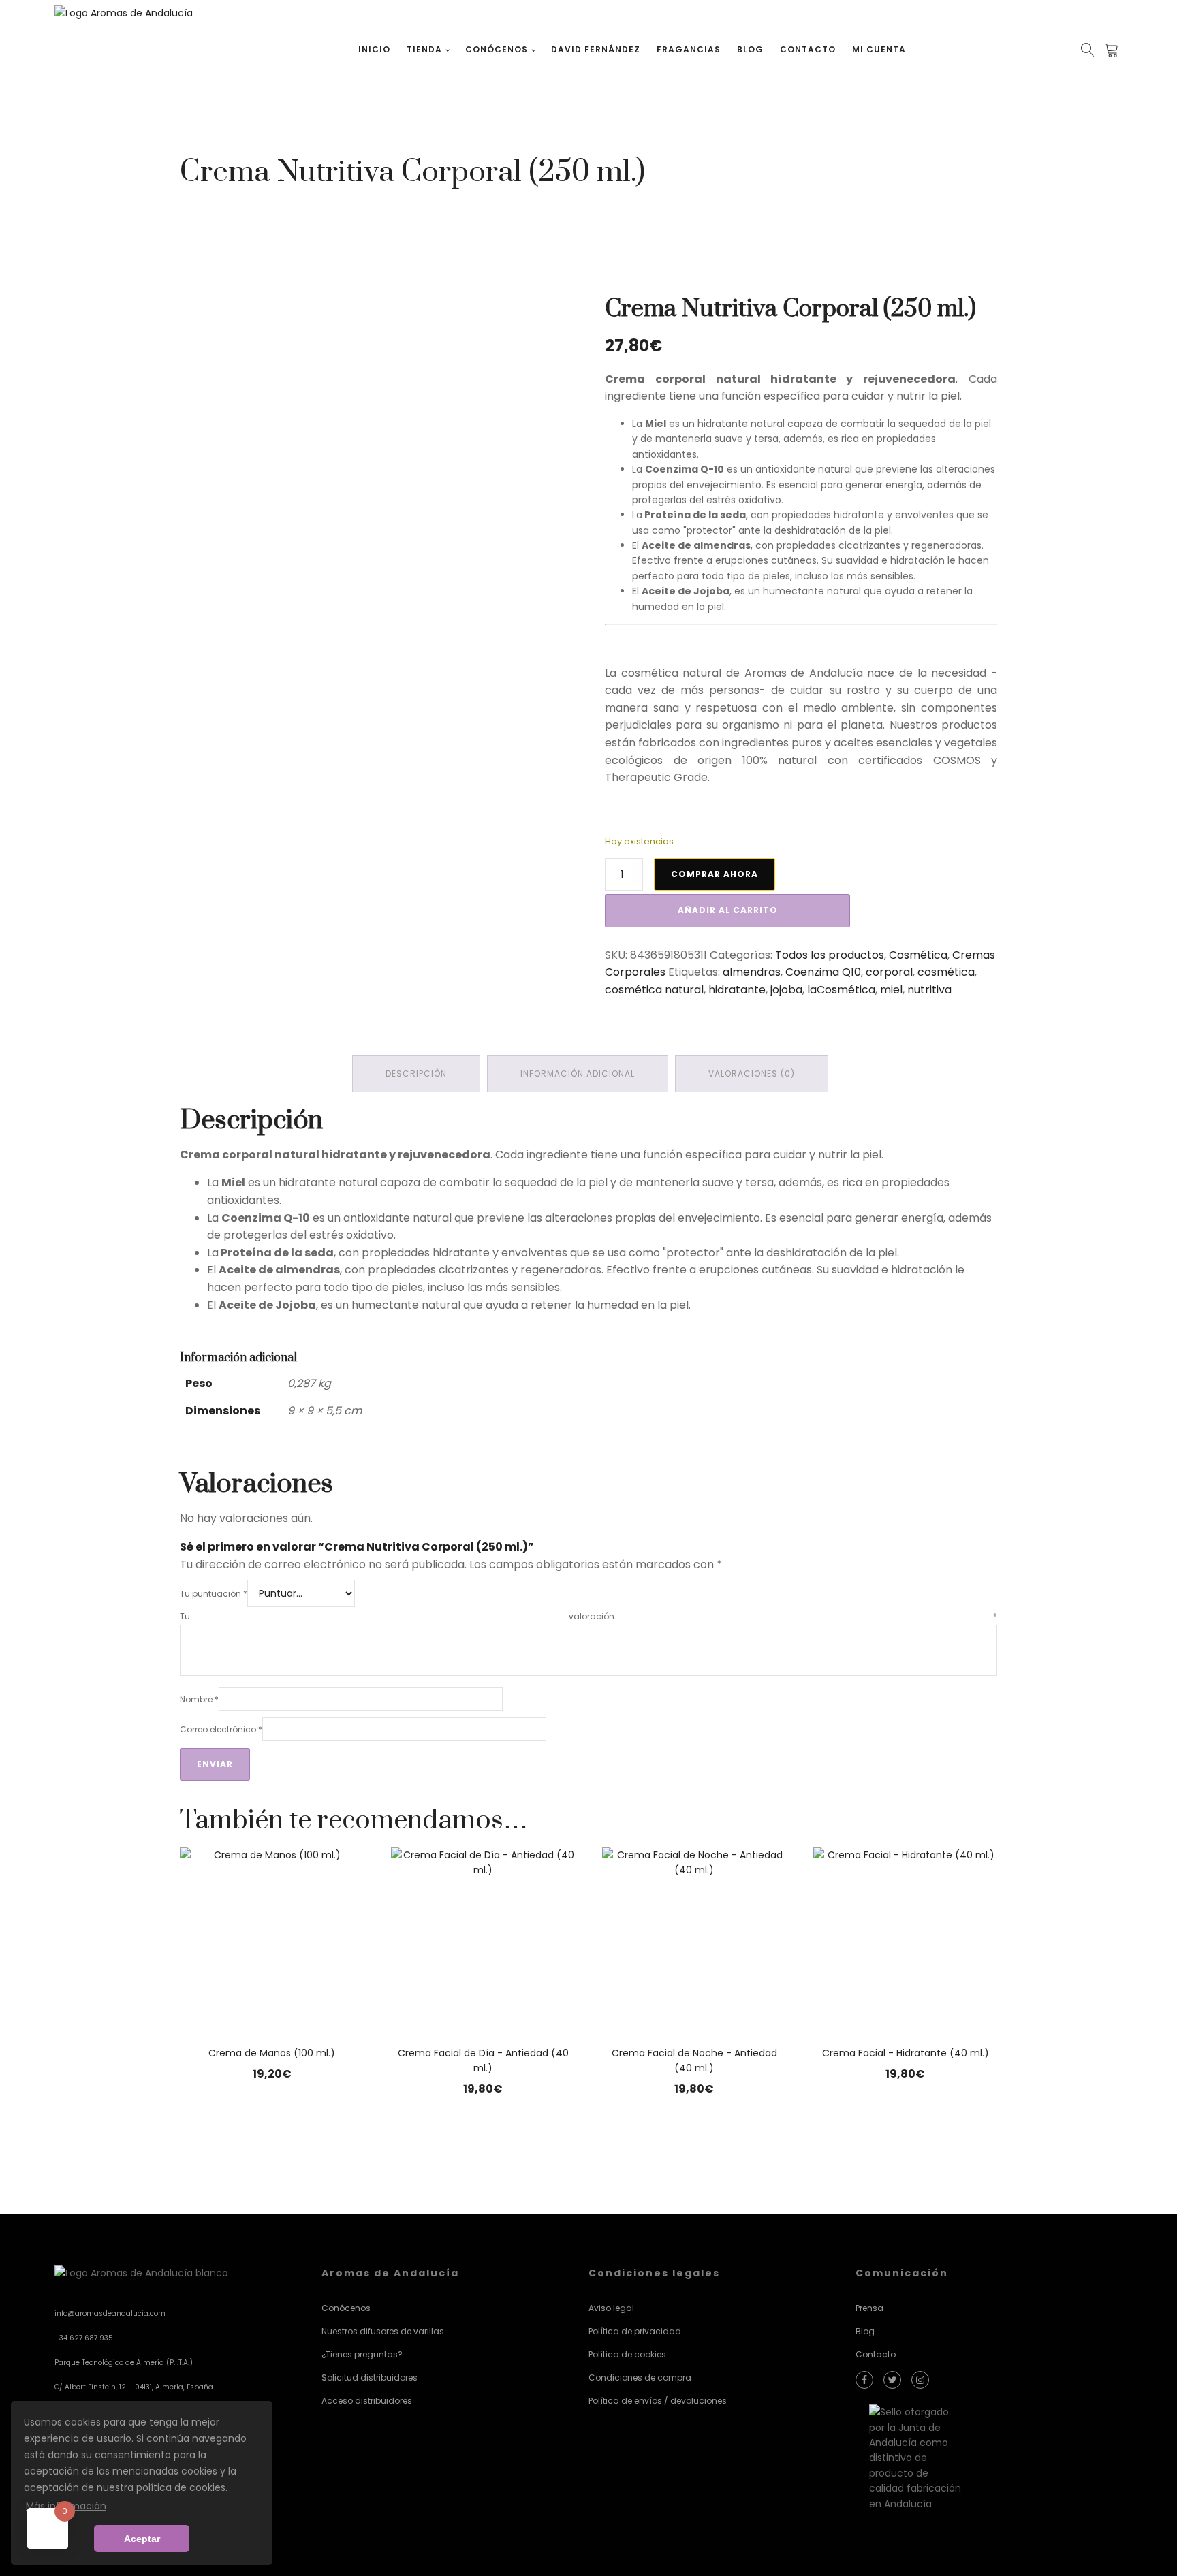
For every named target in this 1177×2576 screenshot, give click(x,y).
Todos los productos (830, 955)
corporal (889, 972)
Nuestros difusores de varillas (383, 2331)
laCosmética (841, 990)
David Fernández (596, 49)
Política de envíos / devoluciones (658, 2401)
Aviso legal (611, 2308)
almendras (752, 972)
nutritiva (929, 990)
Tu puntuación (214, 1594)
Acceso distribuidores (367, 2401)
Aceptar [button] (142, 2539)
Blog (750, 49)
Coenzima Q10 (823, 972)
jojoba (786, 990)
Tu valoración (588, 1616)
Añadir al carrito (728, 910)
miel (891, 990)
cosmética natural (654, 990)
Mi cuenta (879, 49)
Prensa (869, 2308)
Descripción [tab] (416, 1074)
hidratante (737, 990)
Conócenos (497, 49)
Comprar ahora (715, 874)
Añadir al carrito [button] (272, 2119)
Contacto (808, 49)
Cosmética (918, 955)
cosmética (946, 972)
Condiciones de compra (640, 2378)
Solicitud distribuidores (370, 2378)
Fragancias (689, 49)
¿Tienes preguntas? (362, 2354)
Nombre (199, 1699)
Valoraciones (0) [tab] (752, 1074)
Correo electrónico (221, 1729)
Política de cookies (627, 2354)
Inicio (374, 49)
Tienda (424, 49)
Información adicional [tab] (578, 1074)
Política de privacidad (635, 2331)
